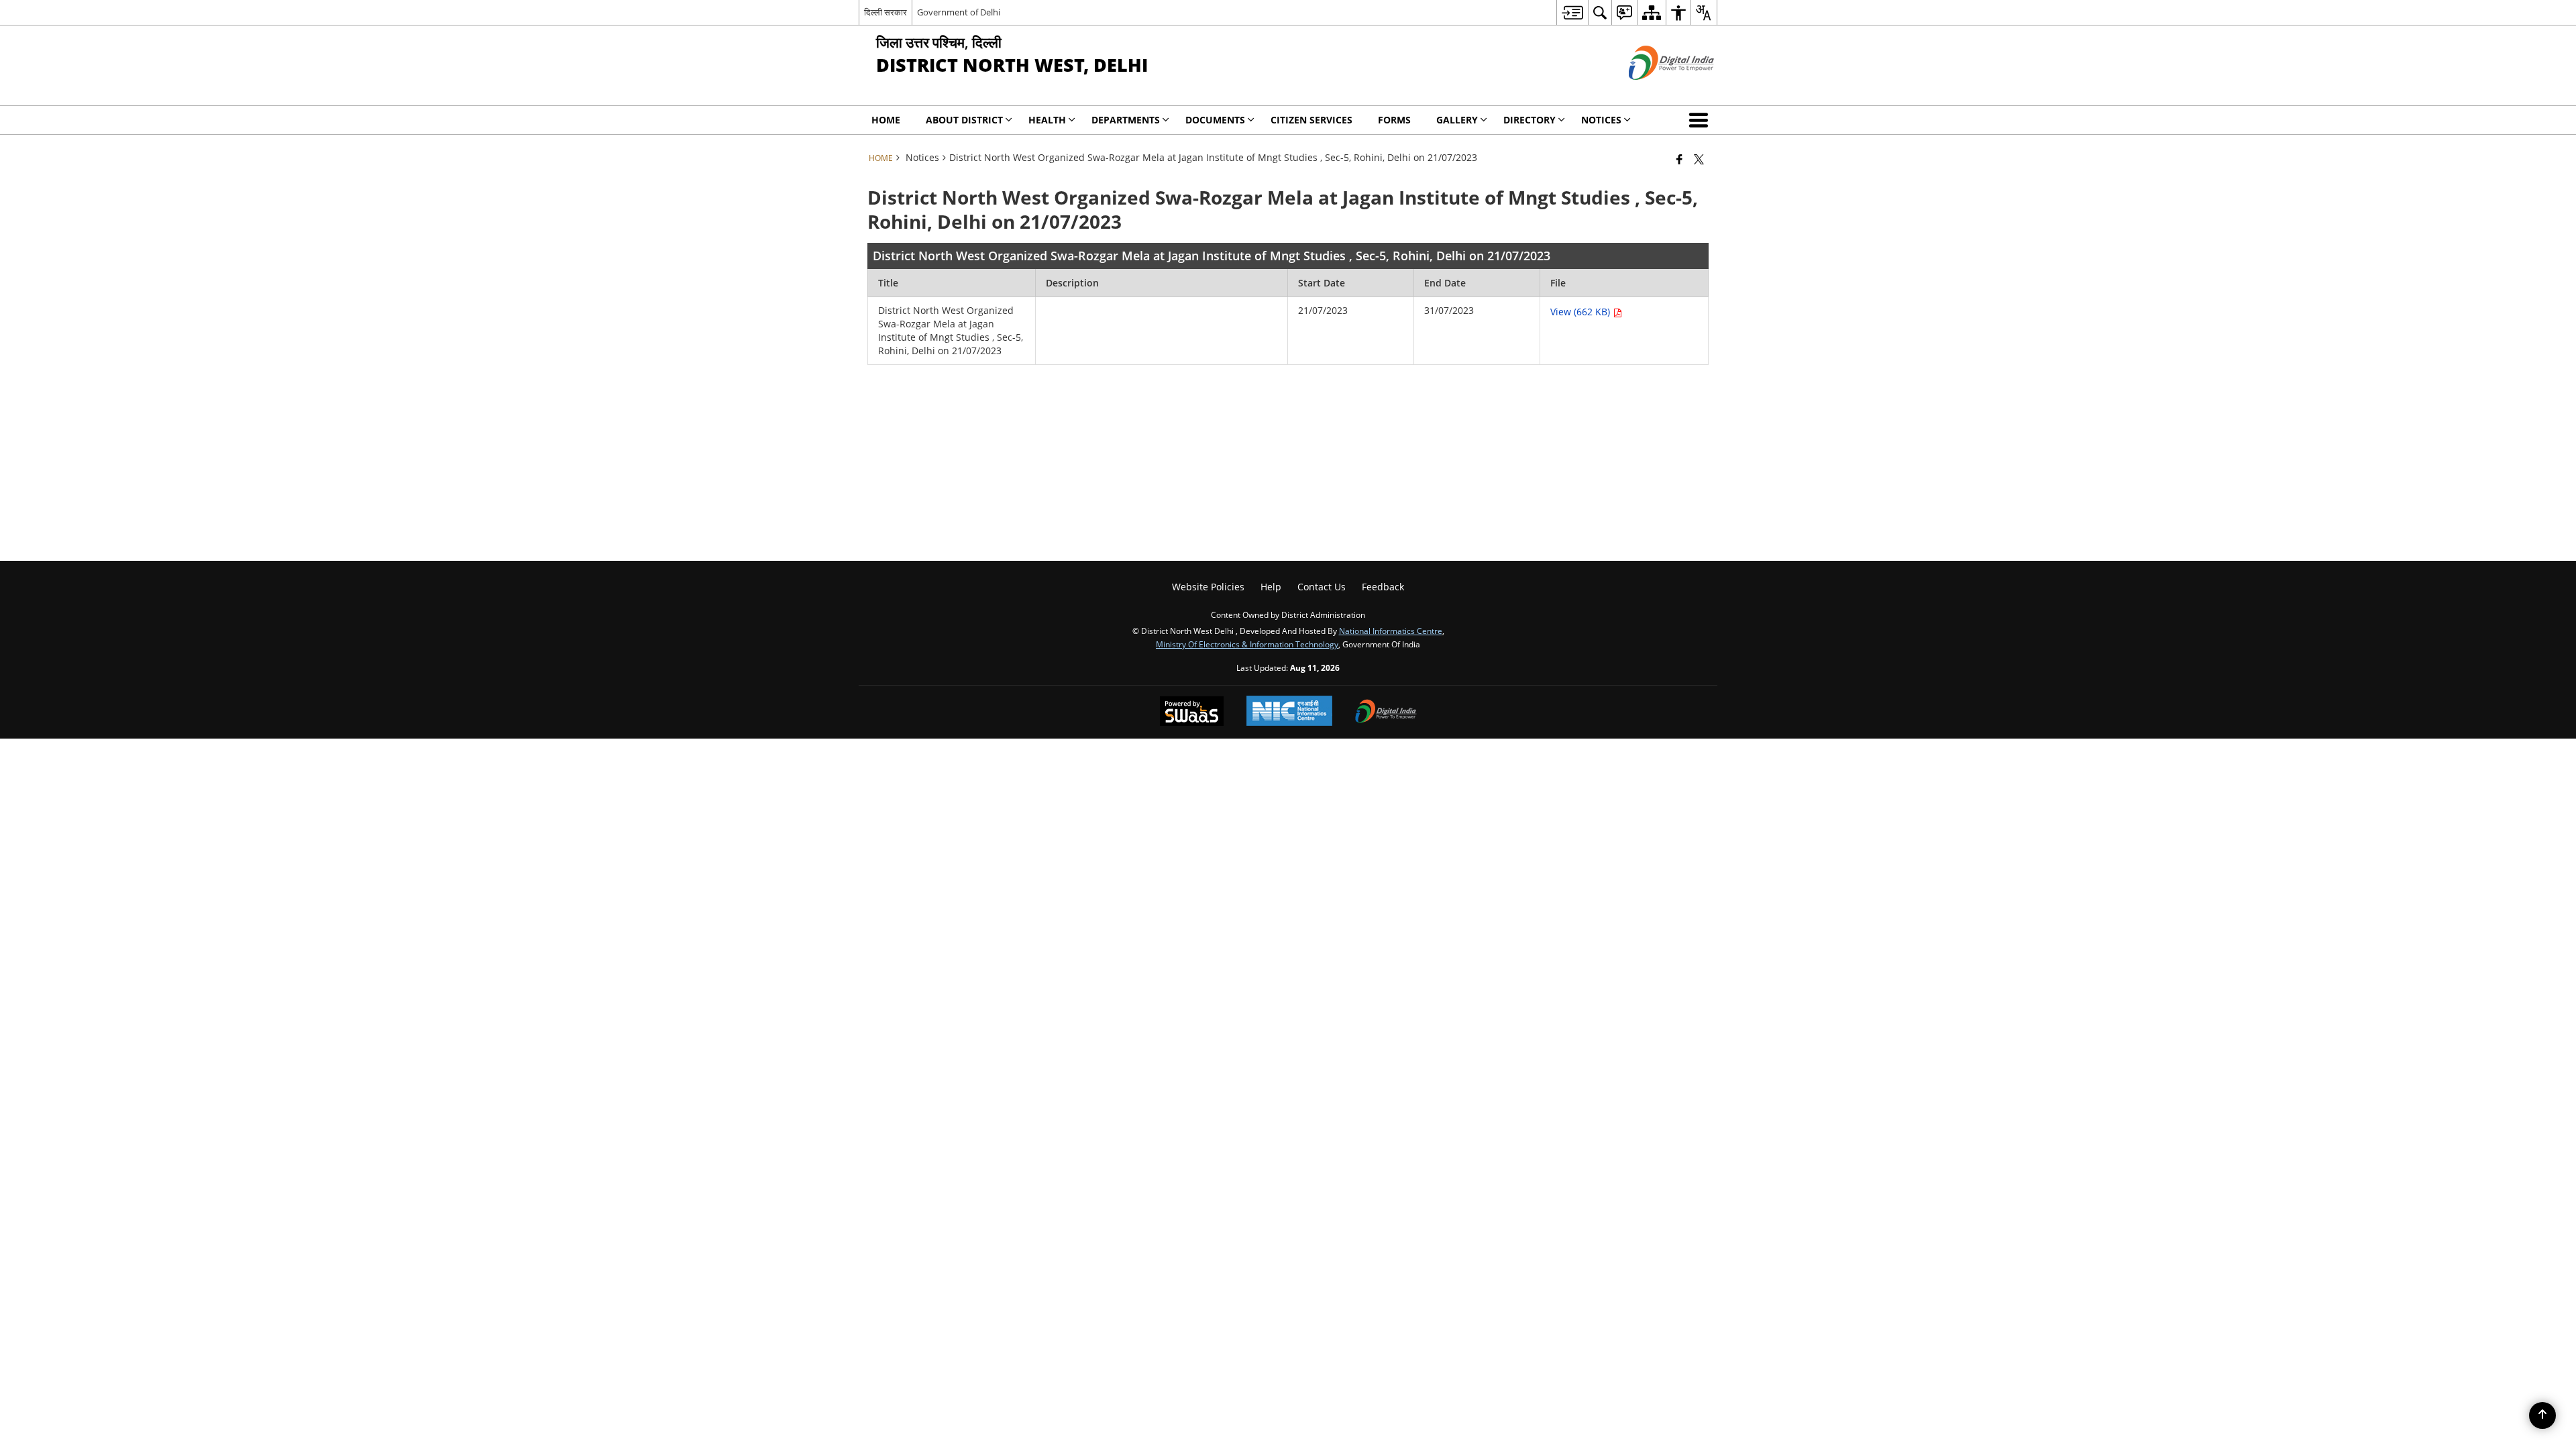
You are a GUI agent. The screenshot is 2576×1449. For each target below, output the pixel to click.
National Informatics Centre (1391, 631)
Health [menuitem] (1047, 120)
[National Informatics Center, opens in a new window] (1289, 712)
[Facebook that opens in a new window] (1679, 159)
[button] (1701, 120)
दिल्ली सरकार (885, 12)
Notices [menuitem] (1601, 120)
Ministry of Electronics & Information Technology (1247, 644)
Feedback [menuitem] (1383, 587)
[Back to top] (2542, 1415)
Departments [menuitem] (1126, 120)
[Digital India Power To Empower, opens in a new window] (1386, 712)
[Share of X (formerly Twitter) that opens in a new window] (1699, 159)
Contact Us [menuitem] (1322, 587)
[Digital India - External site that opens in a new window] (1655, 91)
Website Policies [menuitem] (1208, 587)
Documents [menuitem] (1215, 120)
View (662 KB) (1581, 312)
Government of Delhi (959, 12)
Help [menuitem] (1271, 587)
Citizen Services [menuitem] (1311, 120)
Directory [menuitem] (1529, 120)
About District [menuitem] (964, 120)
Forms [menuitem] (1394, 120)
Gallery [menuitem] (1457, 120)
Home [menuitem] (886, 120)
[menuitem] (1572, 12)
